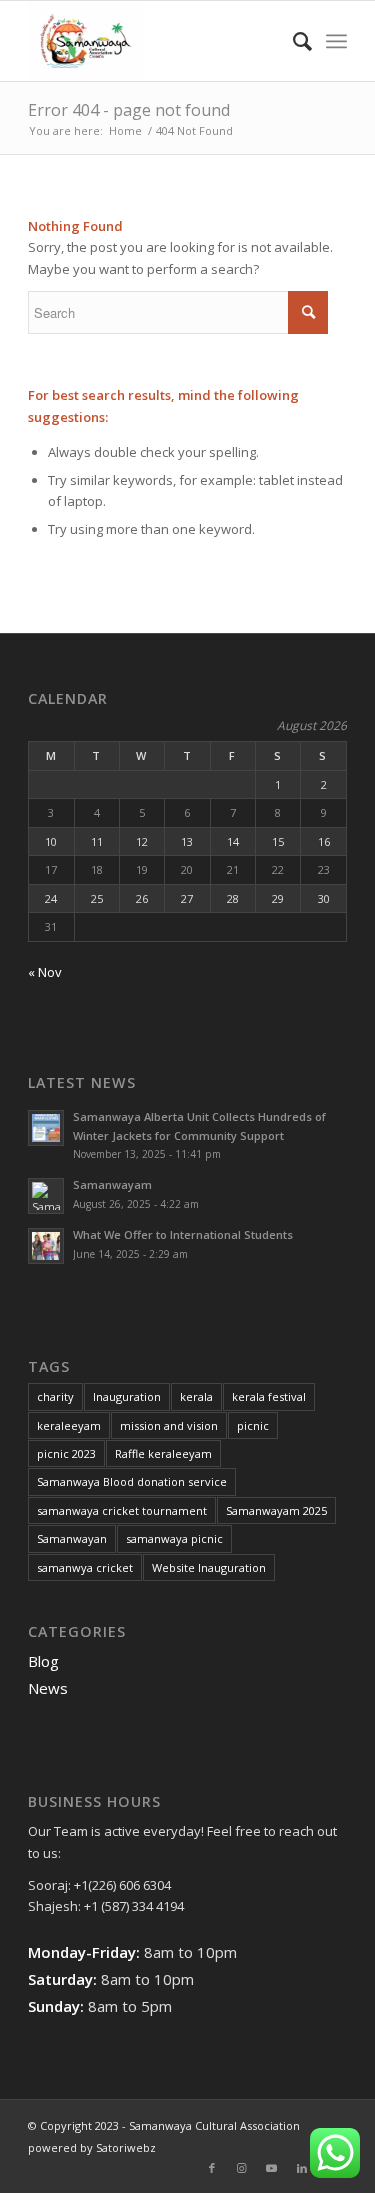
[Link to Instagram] (242, 2168)
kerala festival (269, 1396)
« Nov (45, 972)
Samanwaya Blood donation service (132, 1481)
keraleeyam (69, 1425)
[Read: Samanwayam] (46, 1196)
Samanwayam (112, 1184)
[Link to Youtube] (272, 2168)
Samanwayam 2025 (276, 1510)
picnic (253, 1425)
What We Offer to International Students (183, 1234)
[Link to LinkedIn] (302, 2168)
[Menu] (336, 41)
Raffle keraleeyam (163, 1453)
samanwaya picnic (174, 1538)
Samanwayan (72, 1538)
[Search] (292, 41)
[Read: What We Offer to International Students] (46, 1246)
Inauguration (127, 1396)
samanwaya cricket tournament (122, 1510)
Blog (43, 1661)
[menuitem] (292, 41)
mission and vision (169, 1425)
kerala (196, 1396)
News (48, 1688)
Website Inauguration (209, 1567)
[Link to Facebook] (212, 2168)
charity (55, 1396)
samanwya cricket (85, 1567)
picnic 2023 (66, 1453)
